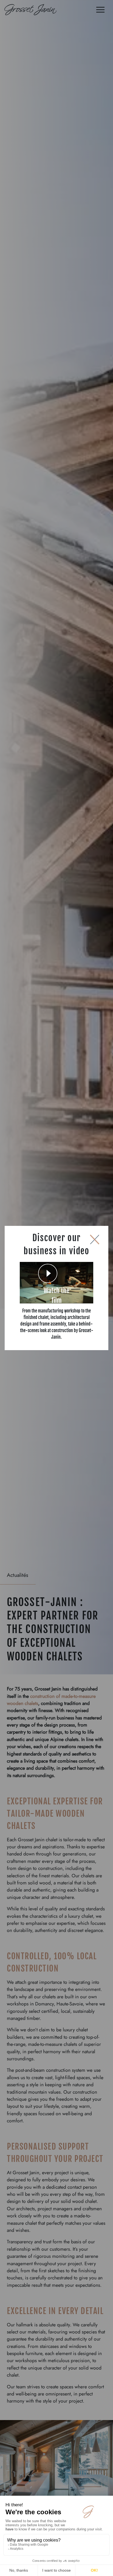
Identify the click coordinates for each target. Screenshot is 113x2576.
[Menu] (100, 11)
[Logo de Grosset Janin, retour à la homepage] (30, 11)
